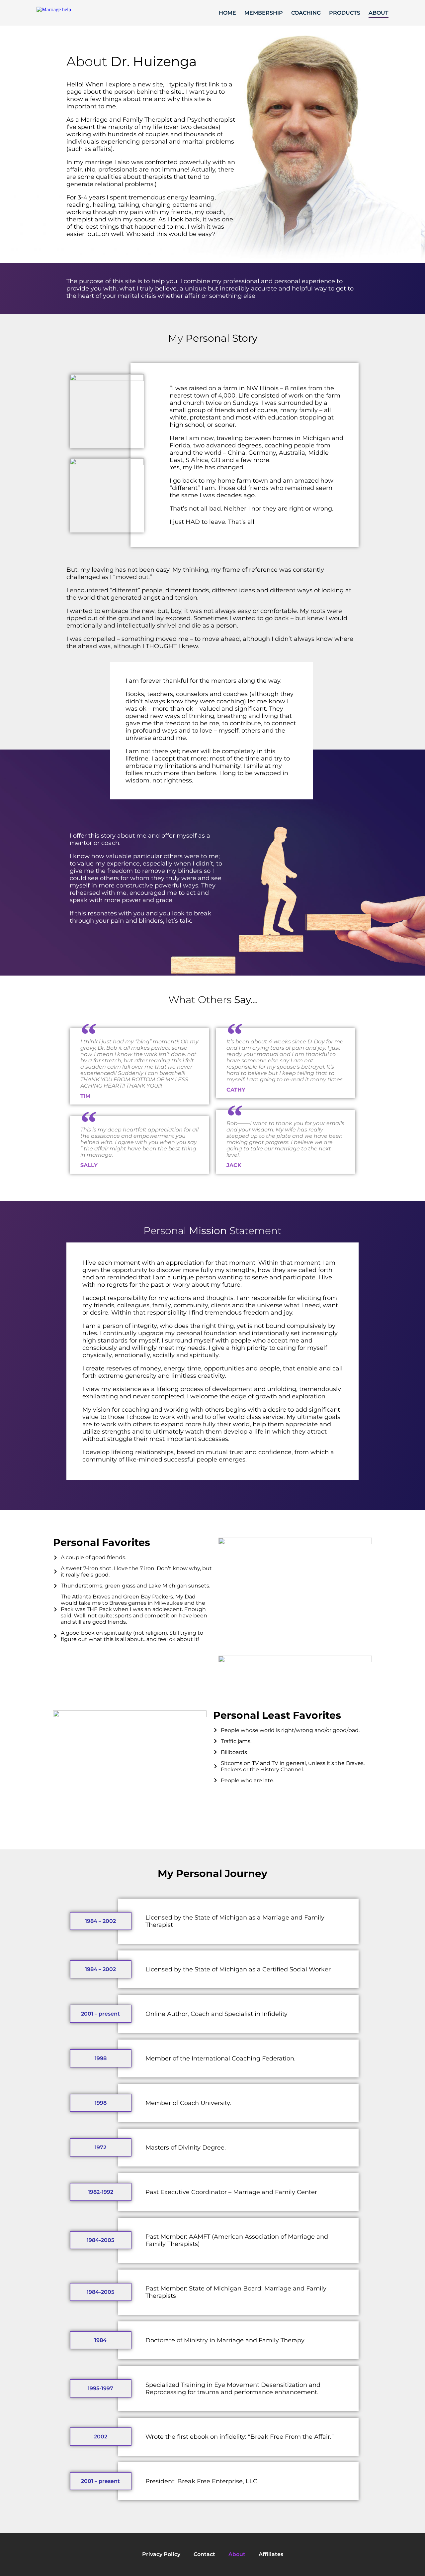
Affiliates (271, 2554)
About (379, 13)
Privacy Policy (161, 2554)
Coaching (306, 13)
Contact (204, 2554)
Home (227, 13)
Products (345, 13)
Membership (264, 13)
